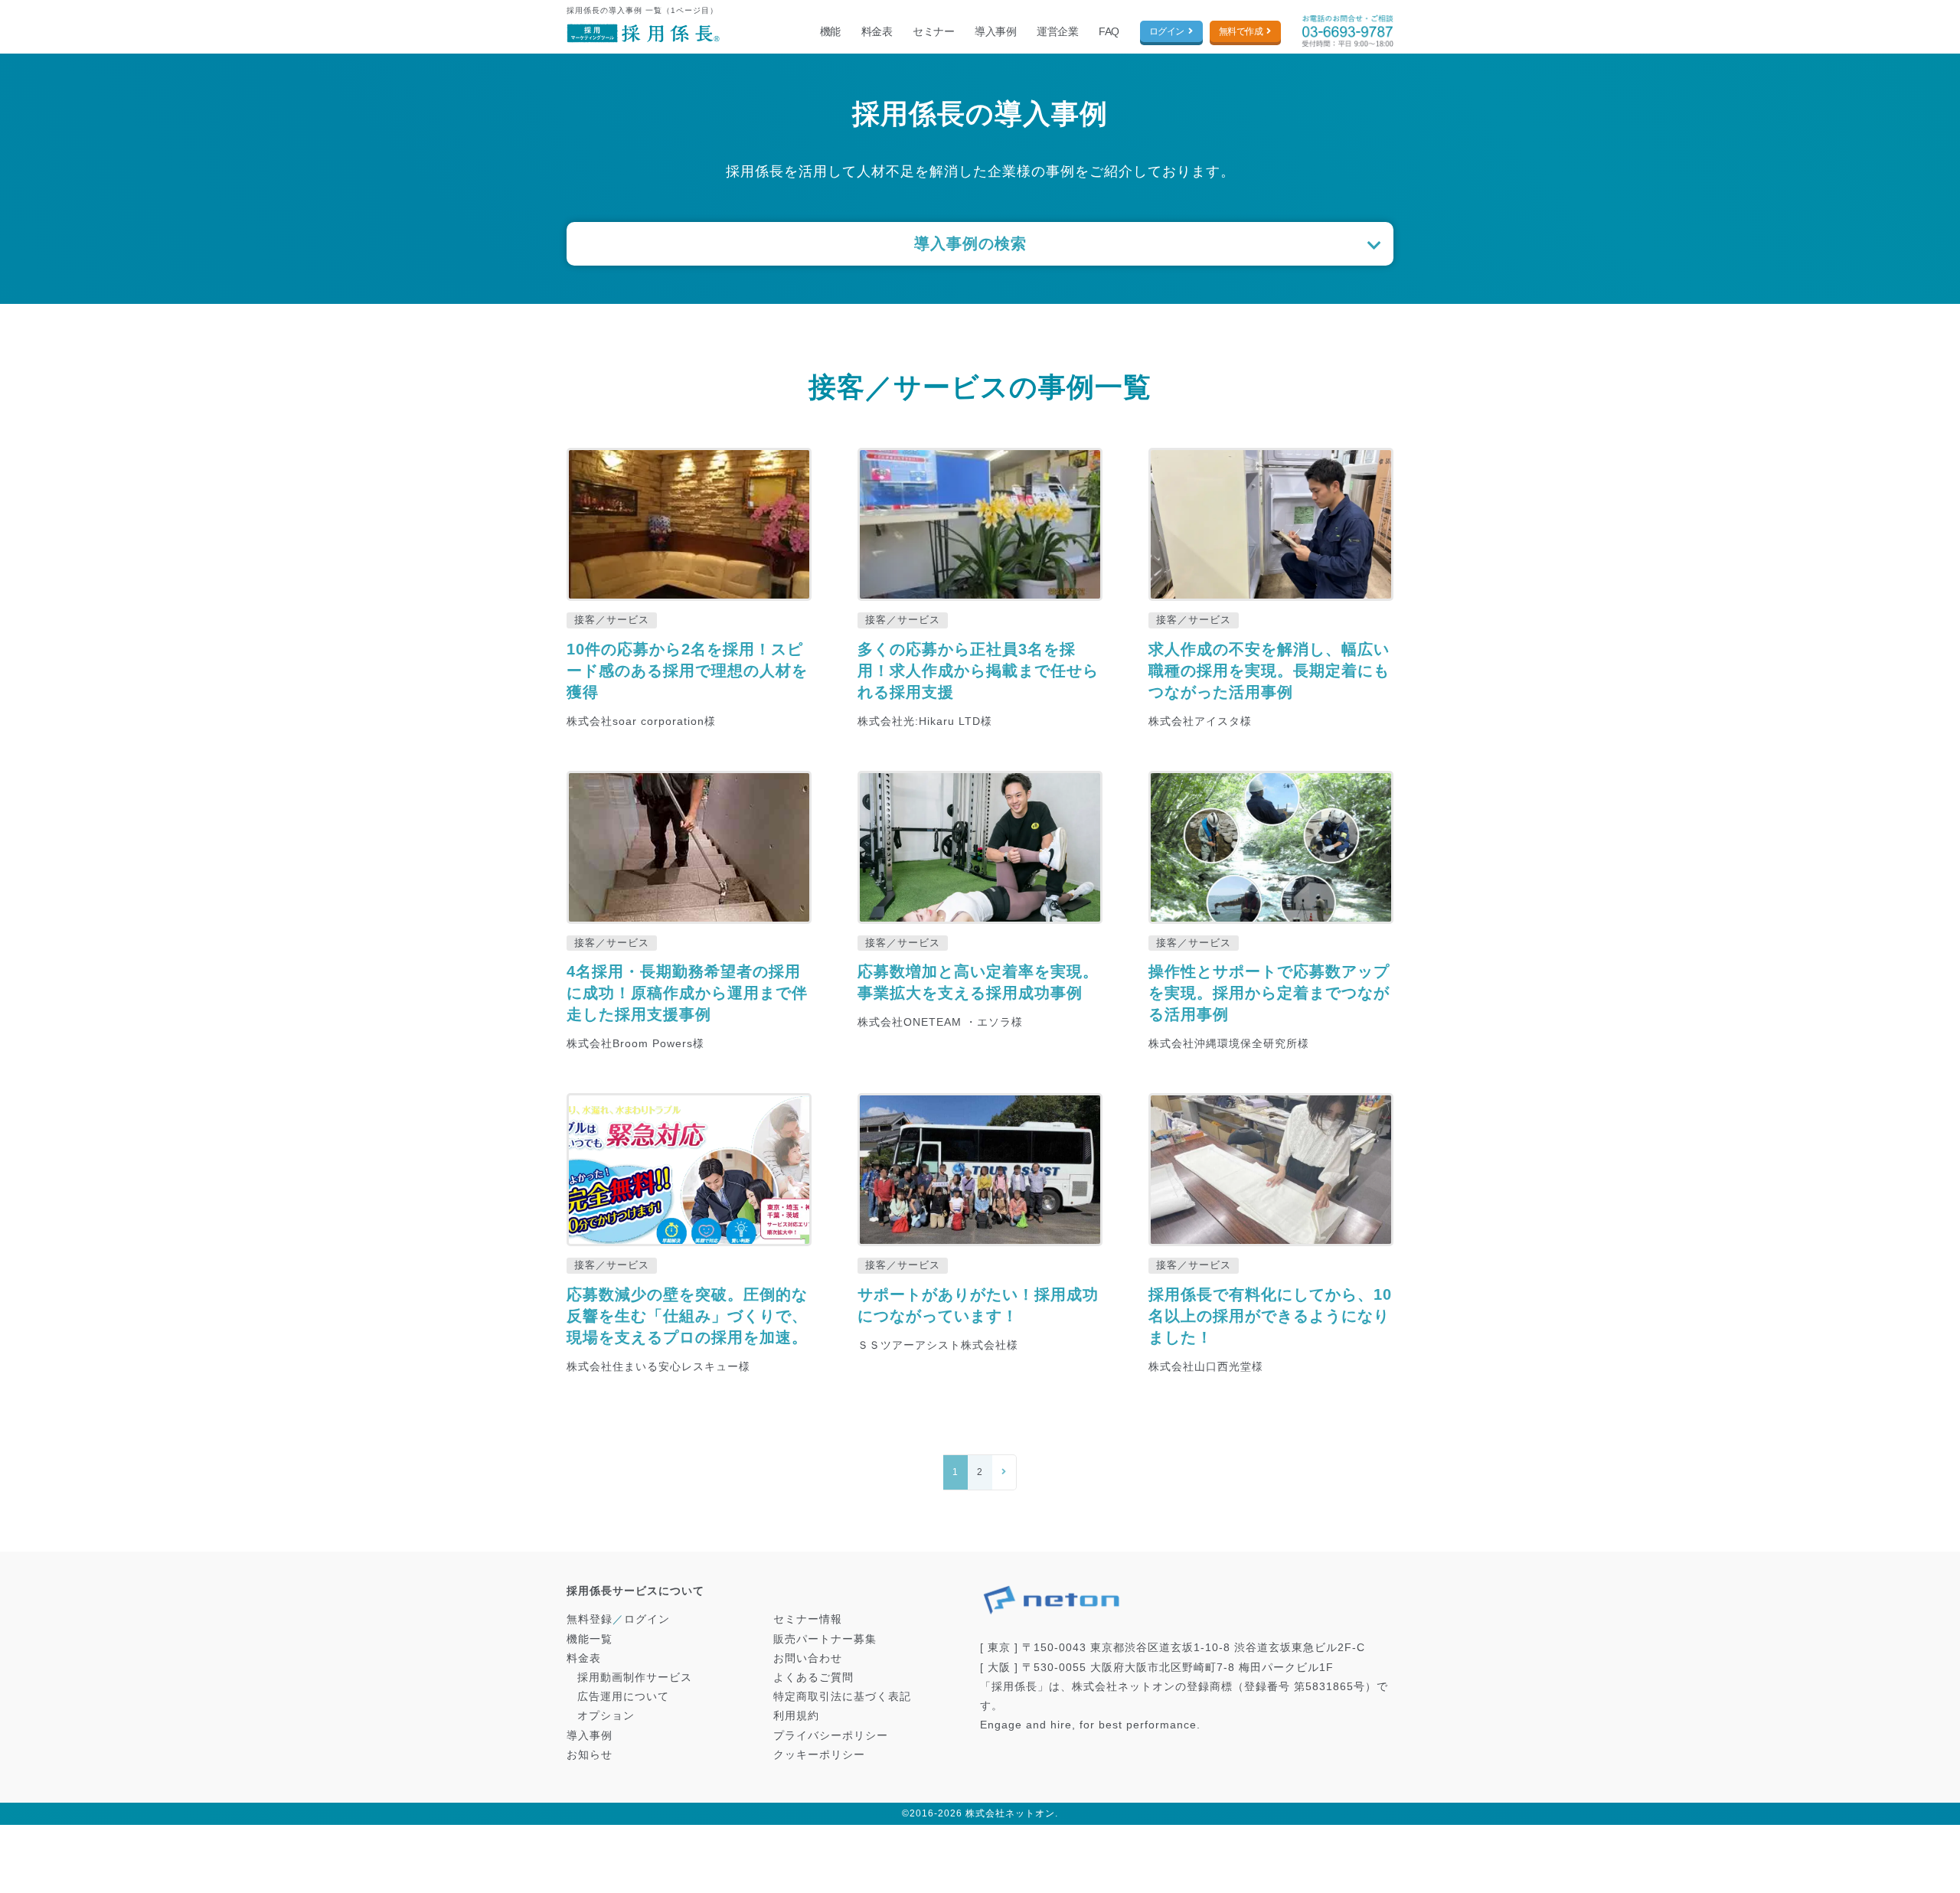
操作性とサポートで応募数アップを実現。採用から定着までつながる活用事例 (1269, 993)
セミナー (933, 31)
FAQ (1109, 31)
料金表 (877, 31)
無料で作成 (1241, 31)
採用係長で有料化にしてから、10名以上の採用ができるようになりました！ (1270, 1316)
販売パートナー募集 (825, 1639)
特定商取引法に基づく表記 (842, 1696)
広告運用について (623, 1696)
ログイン (1167, 31)
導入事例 (995, 31)
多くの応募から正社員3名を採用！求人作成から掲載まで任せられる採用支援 (978, 671)
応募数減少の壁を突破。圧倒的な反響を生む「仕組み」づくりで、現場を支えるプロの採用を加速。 (687, 1316)
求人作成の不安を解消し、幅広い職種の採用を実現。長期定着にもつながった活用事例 (1269, 671)
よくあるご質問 (813, 1677)
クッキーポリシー (819, 1754)
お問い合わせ (808, 1658)
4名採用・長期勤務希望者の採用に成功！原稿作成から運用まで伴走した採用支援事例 (687, 993)
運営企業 (1057, 31)
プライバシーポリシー (831, 1735)
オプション (606, 1715)
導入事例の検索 (970, 243)
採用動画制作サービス (635, 1677)
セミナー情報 (808, 1619)
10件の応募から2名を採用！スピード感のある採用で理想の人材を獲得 (687, 671)
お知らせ (590, 1754)
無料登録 (590, 1619)
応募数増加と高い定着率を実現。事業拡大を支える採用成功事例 (978, 982)
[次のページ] (1004, 1473)
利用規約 (796, 1715)
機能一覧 (590, 1639)
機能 (830, 31)
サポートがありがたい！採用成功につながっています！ (978, 1305)
